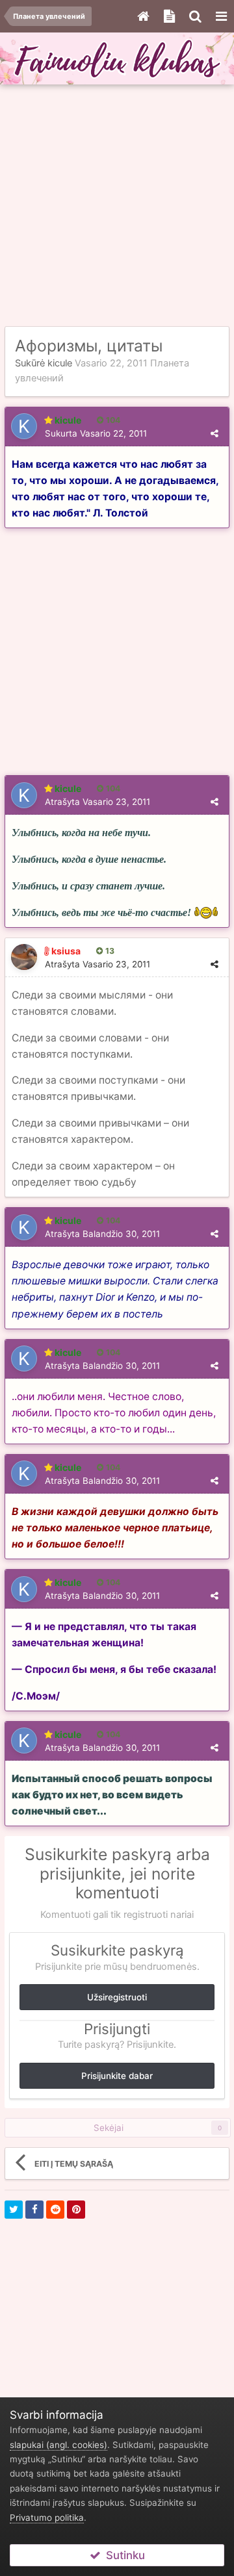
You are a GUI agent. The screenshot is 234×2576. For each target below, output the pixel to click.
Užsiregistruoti (117, 1997)
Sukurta (96, 433)
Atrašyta (97, 802)
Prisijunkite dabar (117, 2076)
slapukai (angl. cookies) (58, 2445)
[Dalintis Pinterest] (76, 2210)
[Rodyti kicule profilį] (24, 426)
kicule (60, 363)
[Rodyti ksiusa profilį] (24, 957)
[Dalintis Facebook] (34, 2210)
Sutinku (123, 2555)
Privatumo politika (47, 2518)
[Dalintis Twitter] (14, 2210)
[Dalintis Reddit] (55, 2210)
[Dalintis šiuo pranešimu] (214, 433)
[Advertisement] (117, 206)
